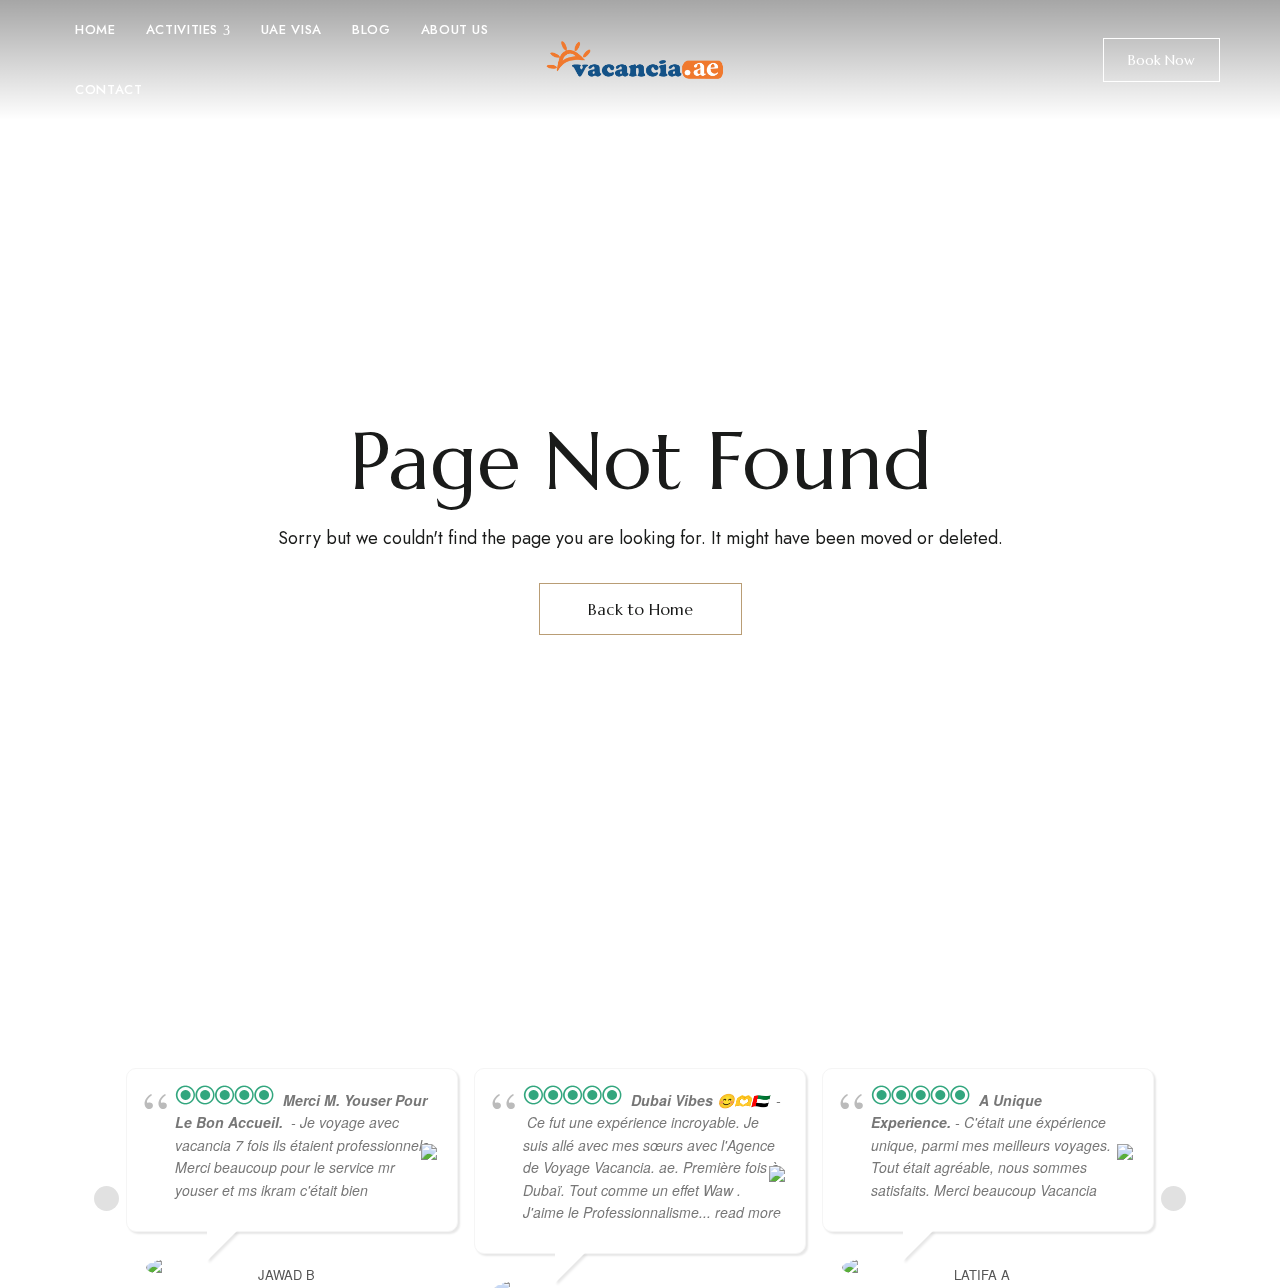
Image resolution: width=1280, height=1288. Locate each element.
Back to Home (640, 609)
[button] (1161, 60)
